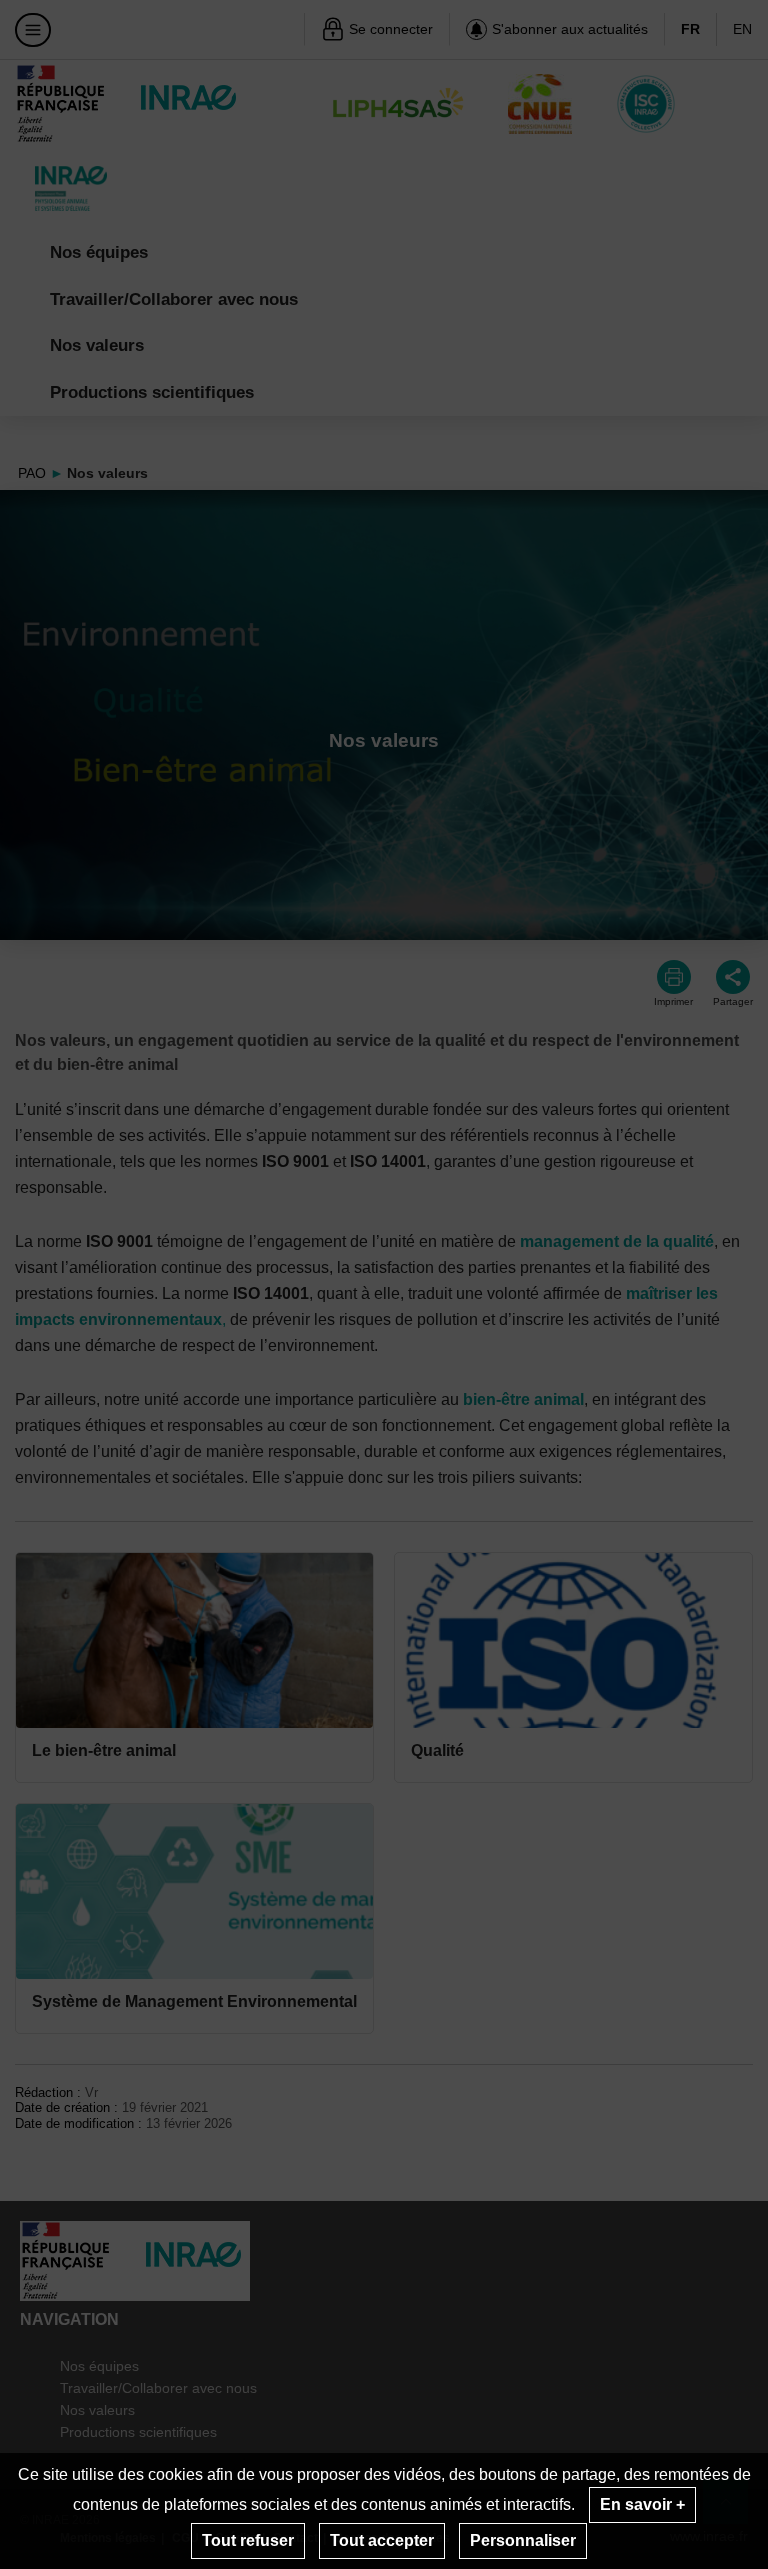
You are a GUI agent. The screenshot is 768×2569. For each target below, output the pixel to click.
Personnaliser (523, 2540)
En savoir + (642, 2504)
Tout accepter (382, 2540)
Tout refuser (248, 2540)
